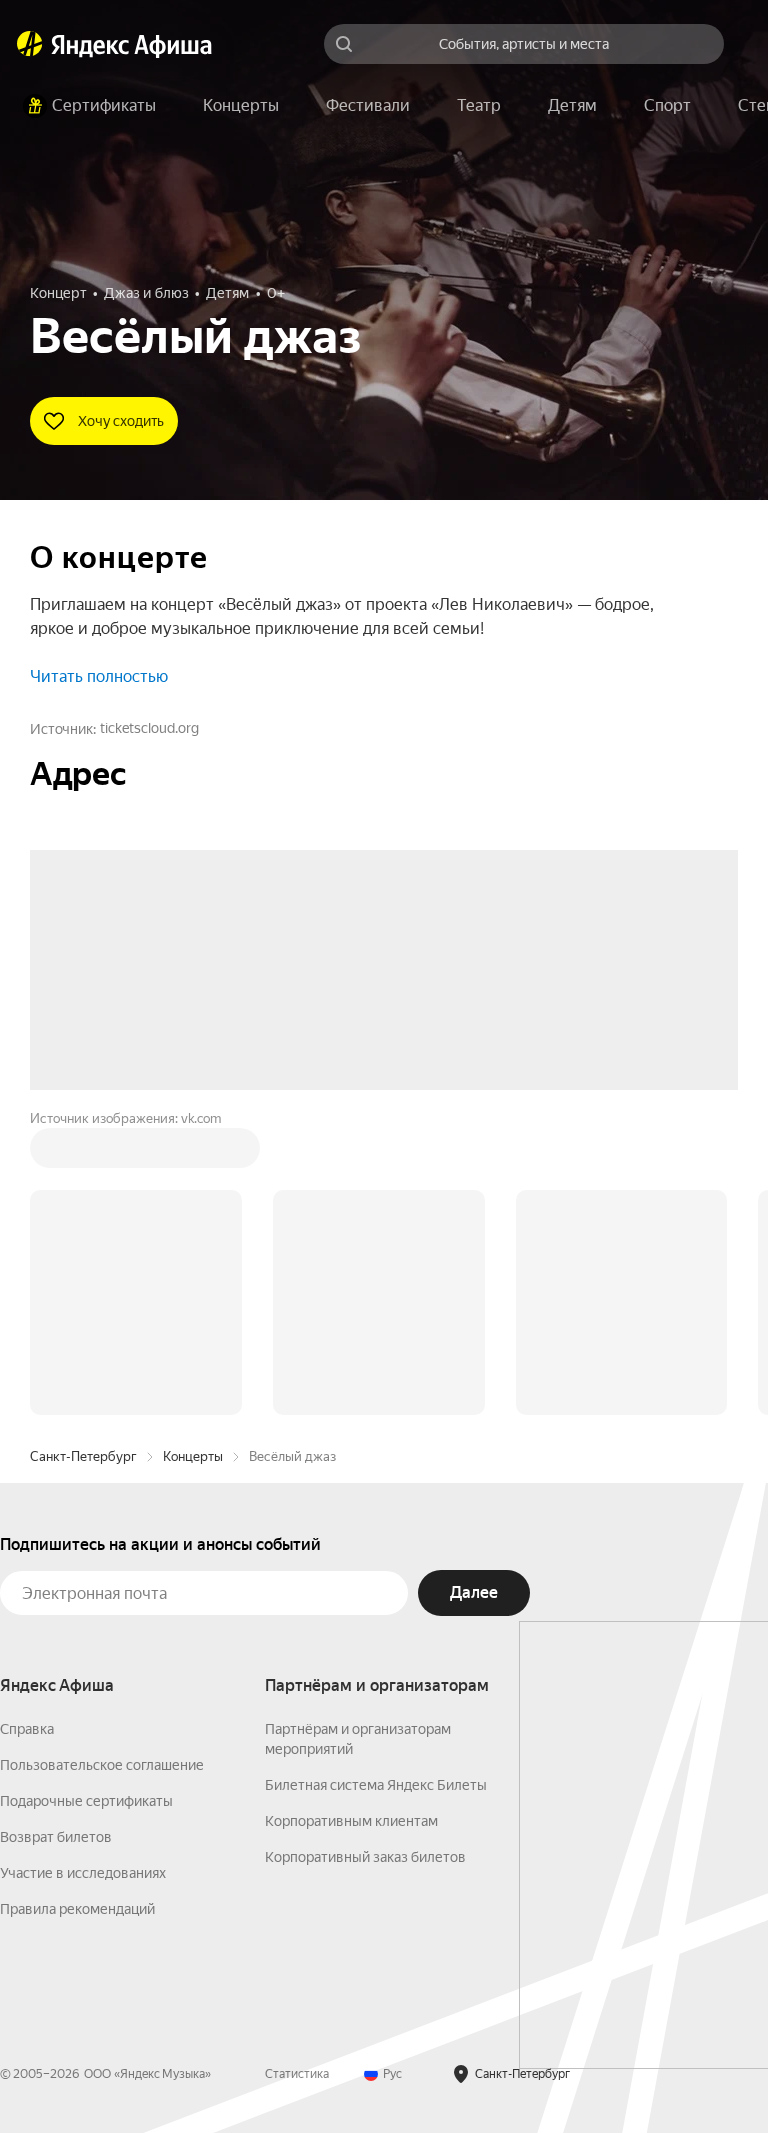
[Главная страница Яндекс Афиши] (30, 44)
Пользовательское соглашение (102, 1462)
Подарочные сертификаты (86, 1498)
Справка (27, 1426)
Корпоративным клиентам (351, 1518)
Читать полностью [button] (99, 676)
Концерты (193, 1153)
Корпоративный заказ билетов (365, 1554)
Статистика (297, 1771)
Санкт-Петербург (83, 1153)
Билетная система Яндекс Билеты (376, 1482)
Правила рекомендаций (77, 1606)
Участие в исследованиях (83, 1570)
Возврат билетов (56, 1534)
